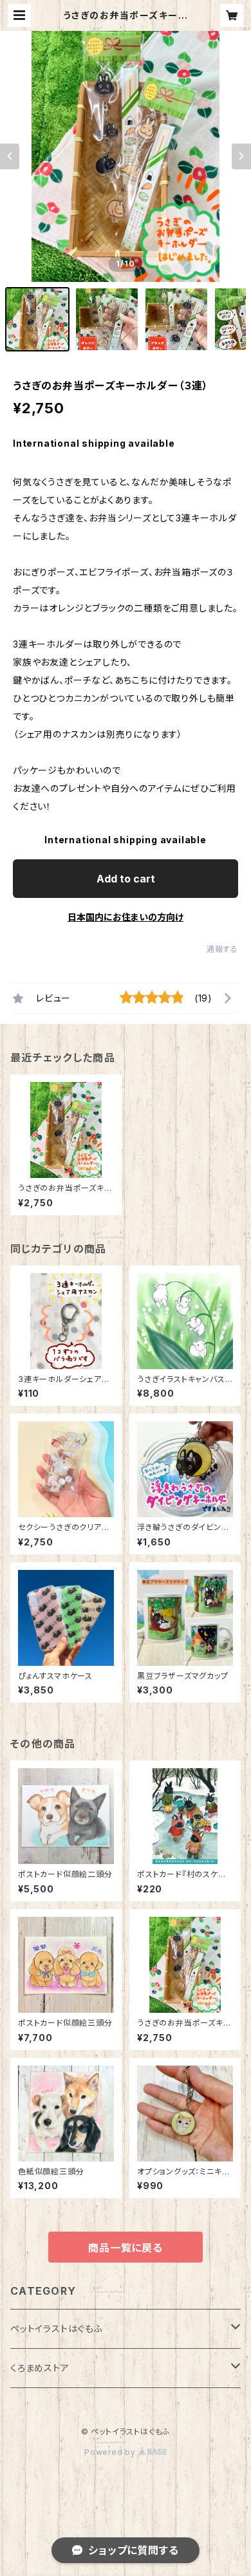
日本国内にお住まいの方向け (126, 917)
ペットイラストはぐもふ (57, 2329)
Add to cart (126, 879)
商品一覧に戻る (126, 2248)
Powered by (111, 2452)
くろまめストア (40, 2368)
